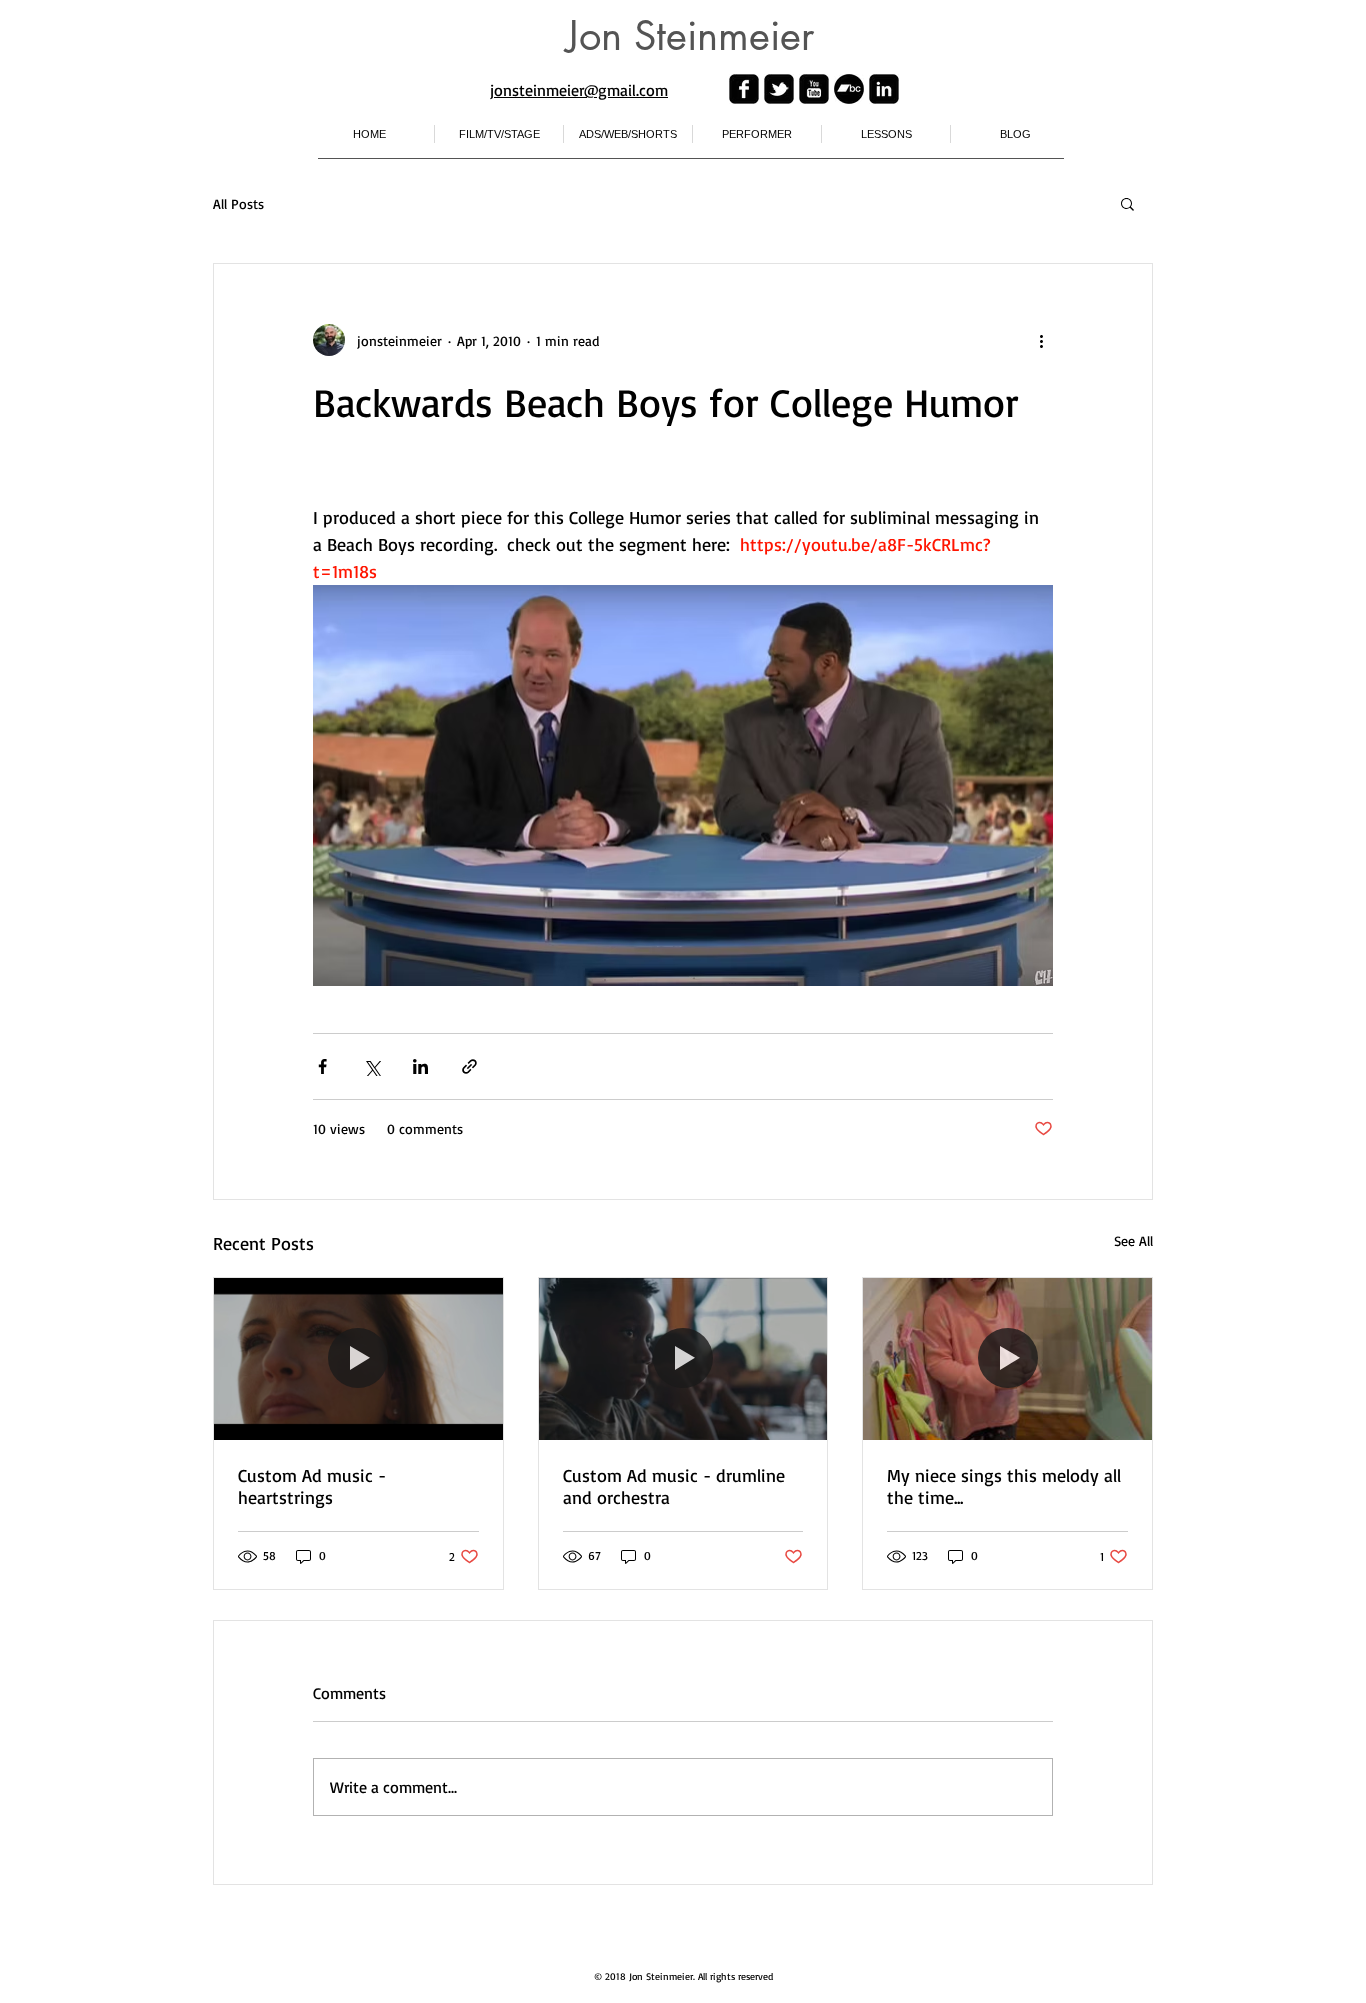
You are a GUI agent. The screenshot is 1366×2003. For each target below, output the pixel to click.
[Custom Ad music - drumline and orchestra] (683, 1359)
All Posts (238, 203)
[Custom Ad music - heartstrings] (358, 1359)
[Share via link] (469, 1066)
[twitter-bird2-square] (779, 89)
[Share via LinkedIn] (420, 1066)
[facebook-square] (744, 89)
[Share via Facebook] (322, 1066)
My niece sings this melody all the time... (1004, 1486)
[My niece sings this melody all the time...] (1007, 1359)
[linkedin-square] (884, 89)
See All (1133, 1240)
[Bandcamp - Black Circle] (849, 89)
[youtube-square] (814, 89)
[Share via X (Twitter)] (371, 1066)
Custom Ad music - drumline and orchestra (674, 1486)
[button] (1127, 203)
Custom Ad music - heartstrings (312, 1486)
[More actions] (1041, 340)
